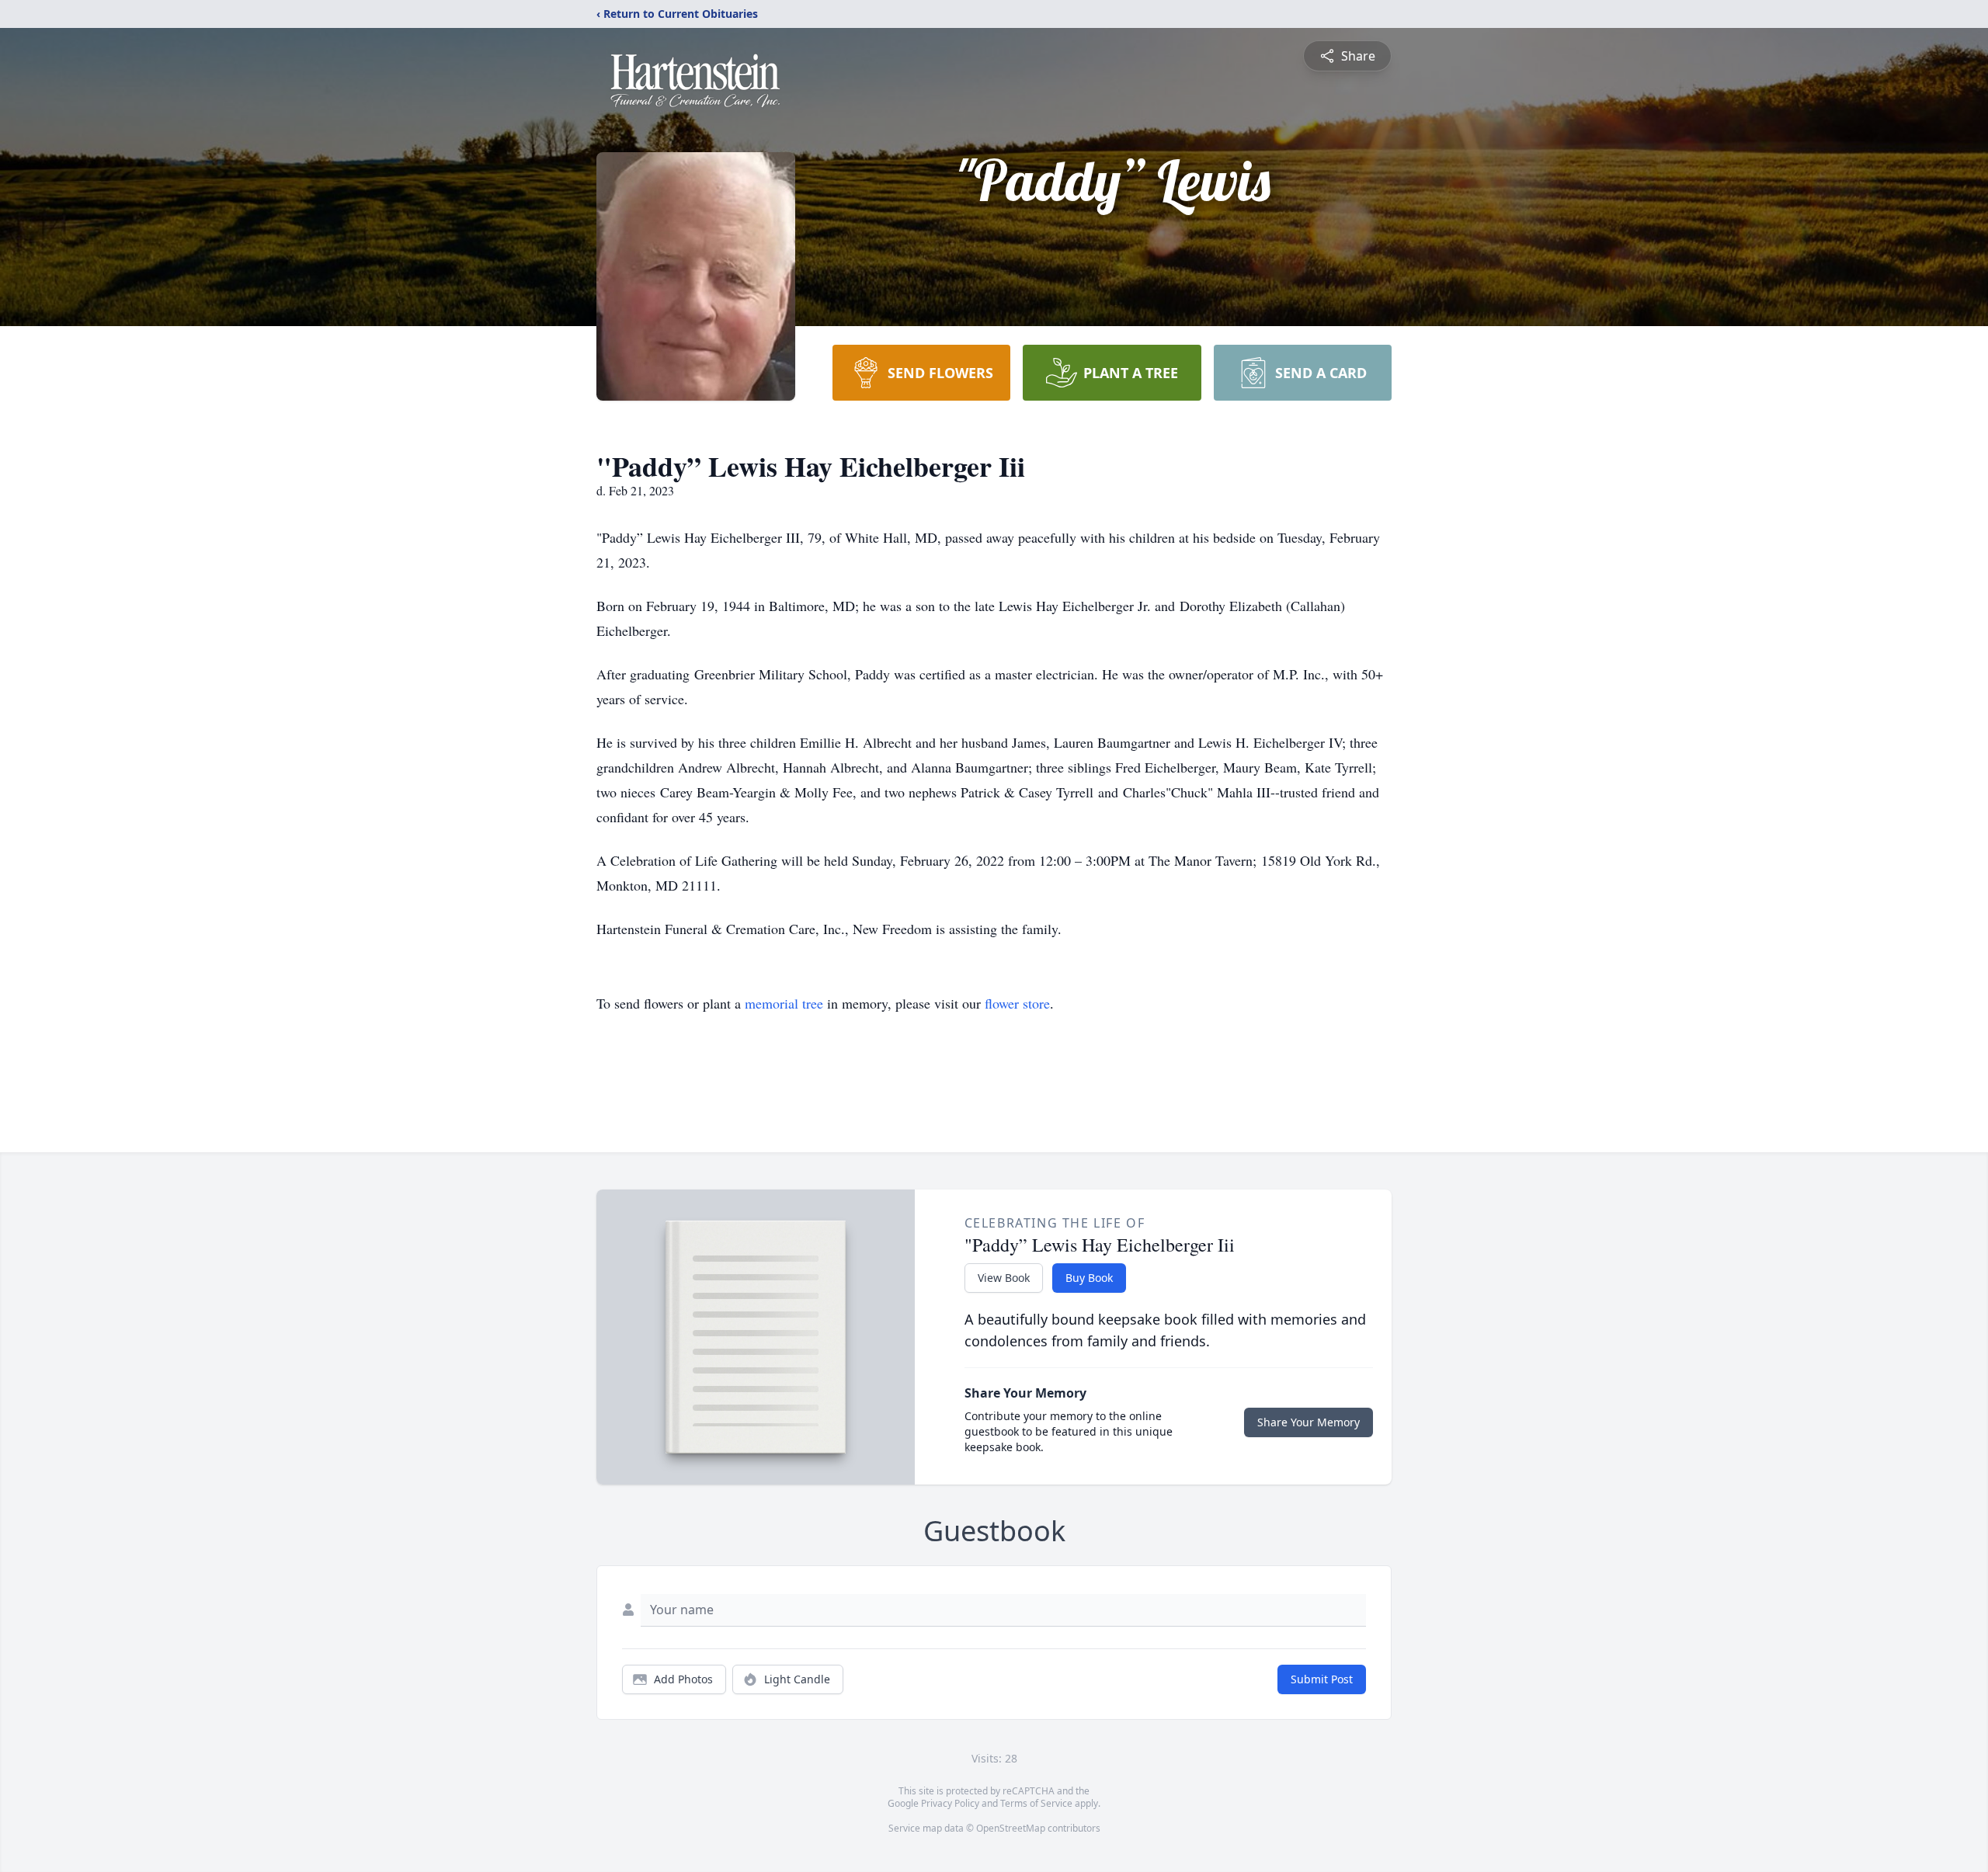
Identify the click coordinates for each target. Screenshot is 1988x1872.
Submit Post (1322, 1679)
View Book (1004, 1278)
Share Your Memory (1309, 1422)
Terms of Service (1036, 1803)
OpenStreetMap (1011, 1828)
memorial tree (784, 1003)
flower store (1017, 1003)
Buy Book (1089, 1278)
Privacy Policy (950, 1803)
